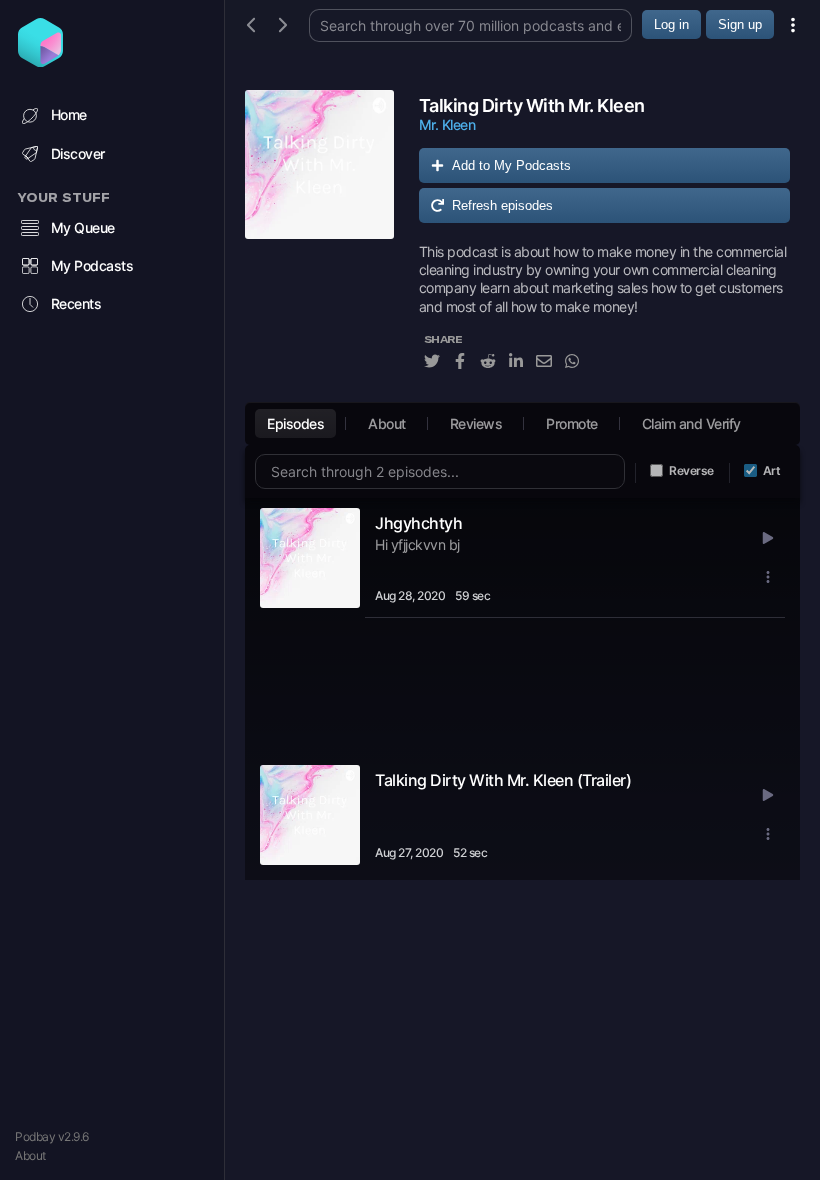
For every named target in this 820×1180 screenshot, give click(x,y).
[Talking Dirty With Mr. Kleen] (319, 241)
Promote (572, 423)
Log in (671, 24)
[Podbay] (40, 61)
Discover (78, 153)
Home (69, 114)
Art (772, 470)
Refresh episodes (502, 205)
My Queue (83, 227)
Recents (76, 303)
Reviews (476, 423)
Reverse (691, 470)
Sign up (740, 24)
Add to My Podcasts (511, 165)
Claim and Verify (691, 423)
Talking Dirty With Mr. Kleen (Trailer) (503, 780)
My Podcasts (92, 265)
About (30, 1155)
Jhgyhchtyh (418, 523)
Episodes (295, 423)
